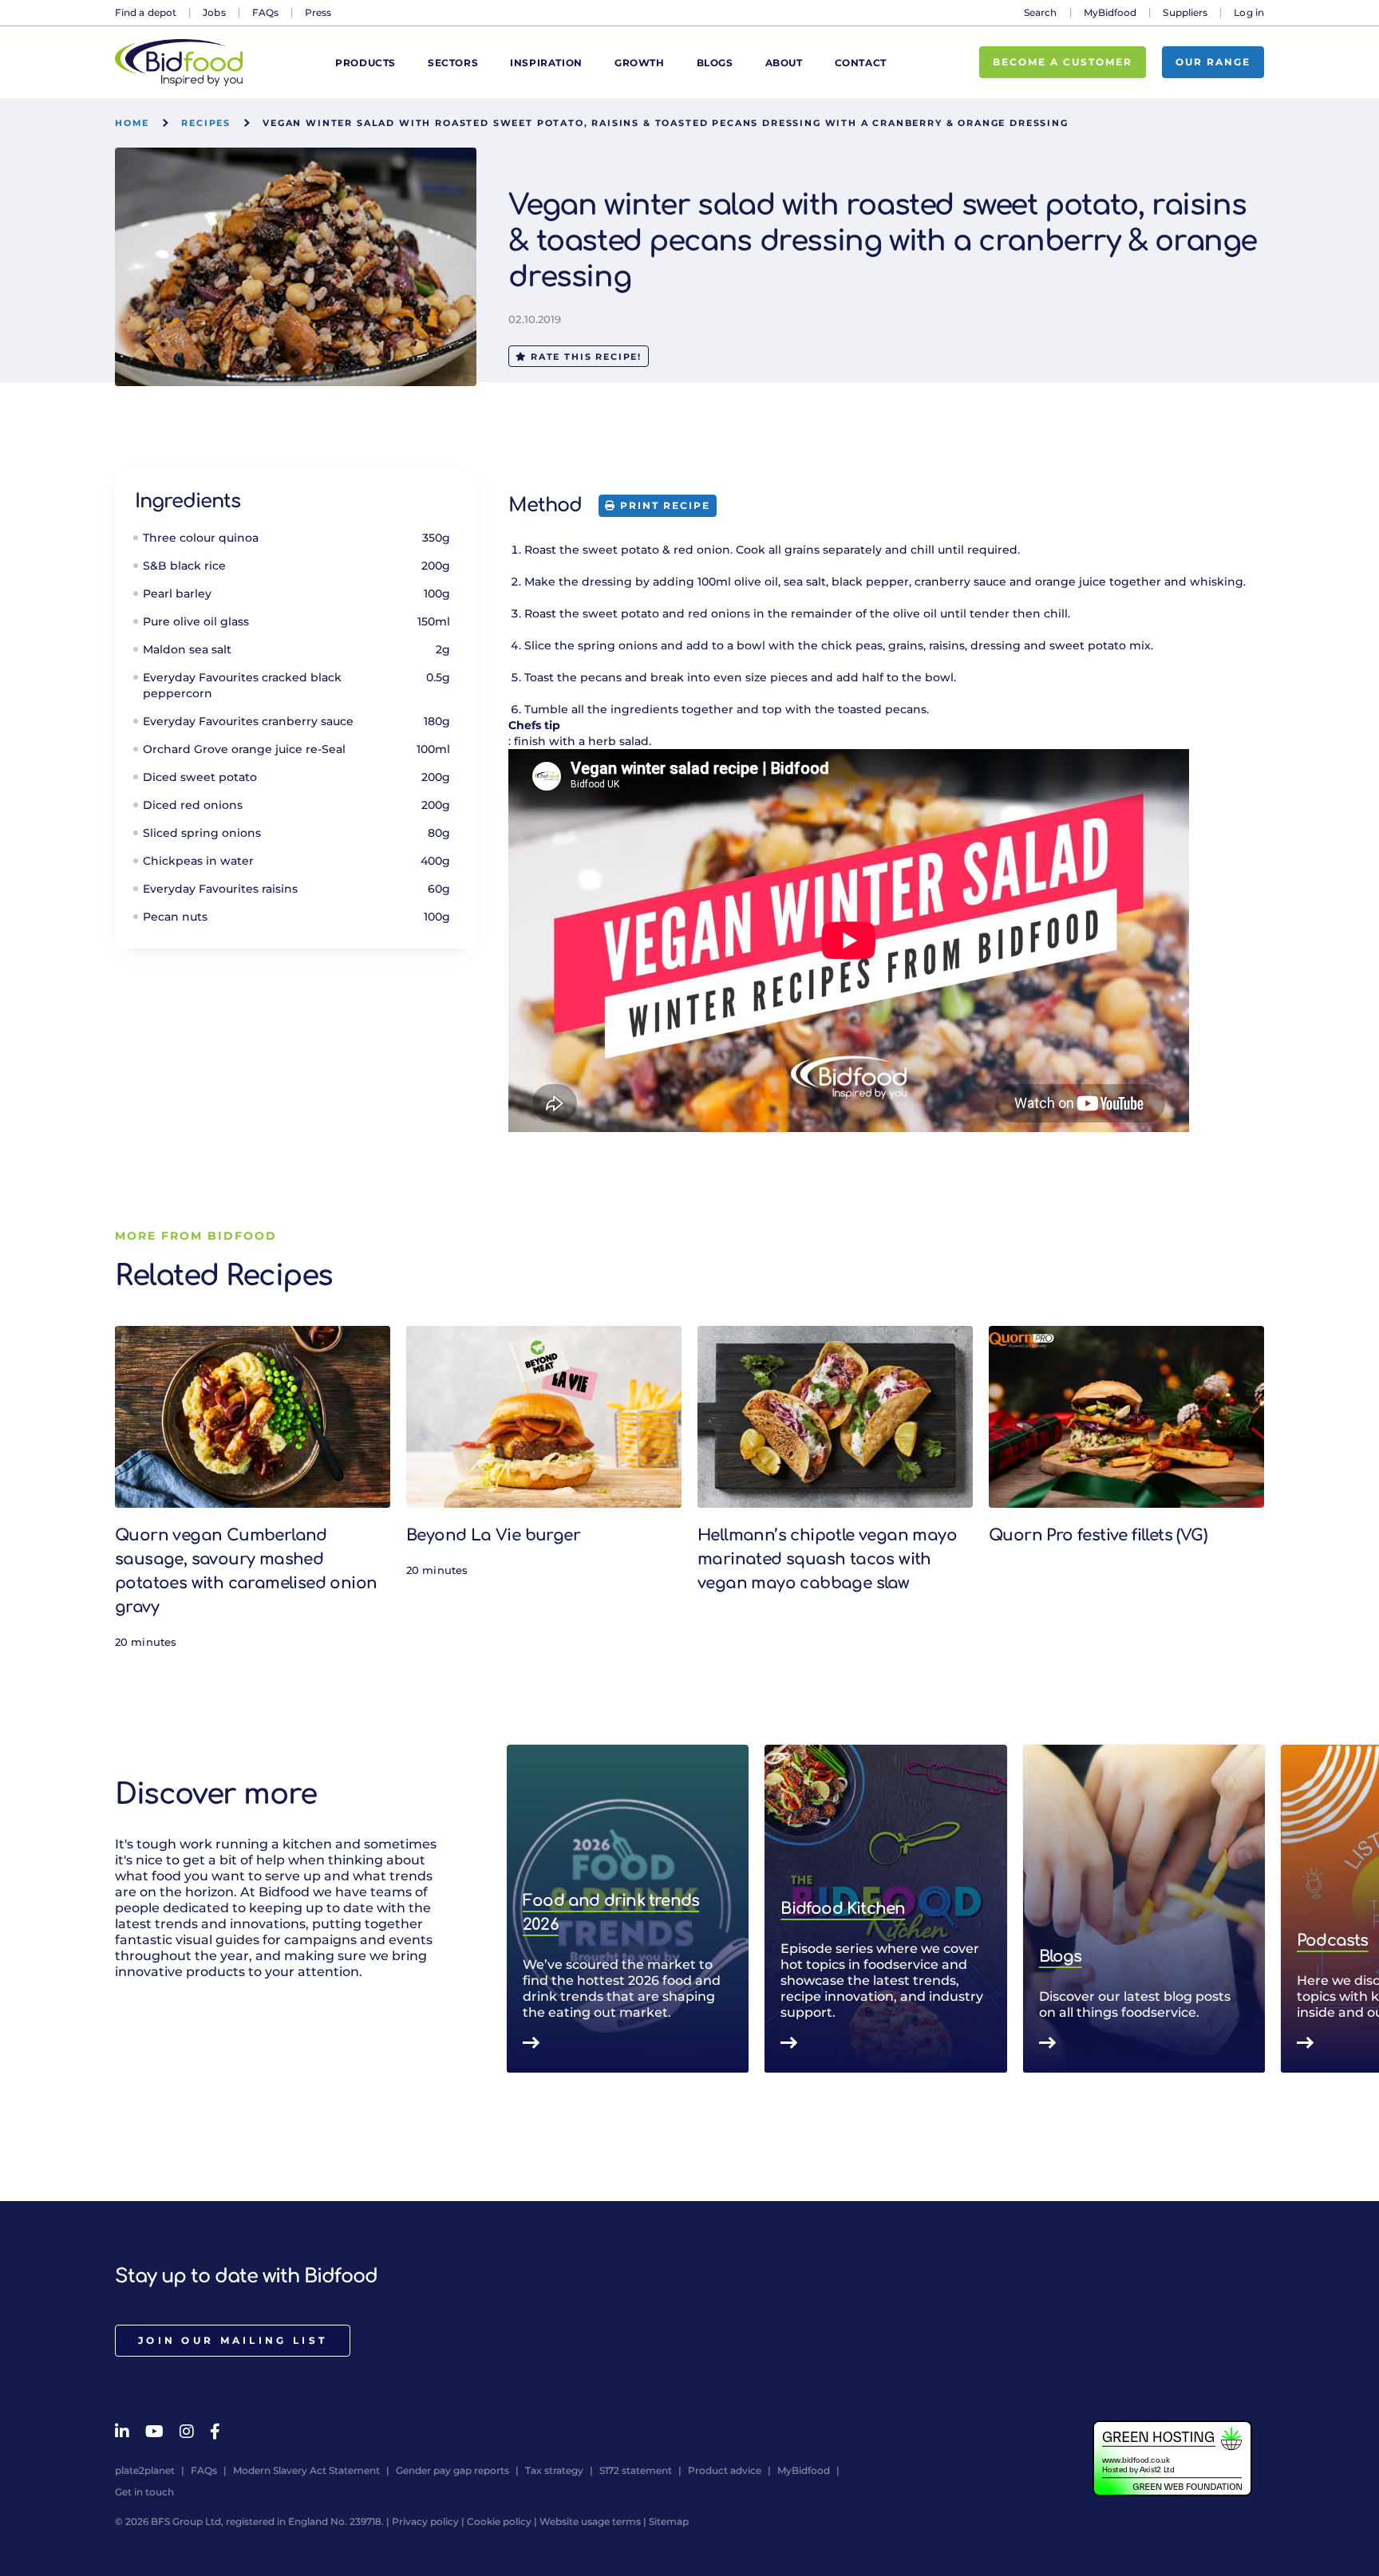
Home (132, 123)
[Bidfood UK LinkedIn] (122, 2432)
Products (365, 63)
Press (318, 12)
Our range (1213, 62)
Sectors (453, 63)
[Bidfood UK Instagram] (187, 2432)
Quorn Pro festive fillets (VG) (1098, 1535)
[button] (1264, 1909)
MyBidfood (1110, 12)
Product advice (725, 2470)
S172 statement (636, 2470)
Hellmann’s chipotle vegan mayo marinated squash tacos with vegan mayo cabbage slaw (827, 1559)
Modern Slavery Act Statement (306, 2470)
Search (1041, 12)
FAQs (265, 12)
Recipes (206, 123)
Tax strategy (554, 2470)
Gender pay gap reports (452, 2470)
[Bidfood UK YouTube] (154, 2432)
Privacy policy (425, 2521)
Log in (1249, 12)
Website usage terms (590, 2521)
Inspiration (546, 63)
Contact (861, 63)
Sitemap (669, 2521)
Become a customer (1063, 62)
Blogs (715, 63)
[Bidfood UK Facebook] (215, 2432)
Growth (640, 63)
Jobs (214, 12)
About (784, 63)
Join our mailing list (233, 2340)
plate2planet (145, 2470)
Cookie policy (499, 2521)
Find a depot (146, 12)
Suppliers (1185, 12)
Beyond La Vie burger (493, 1535)
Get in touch (144, 2492)
